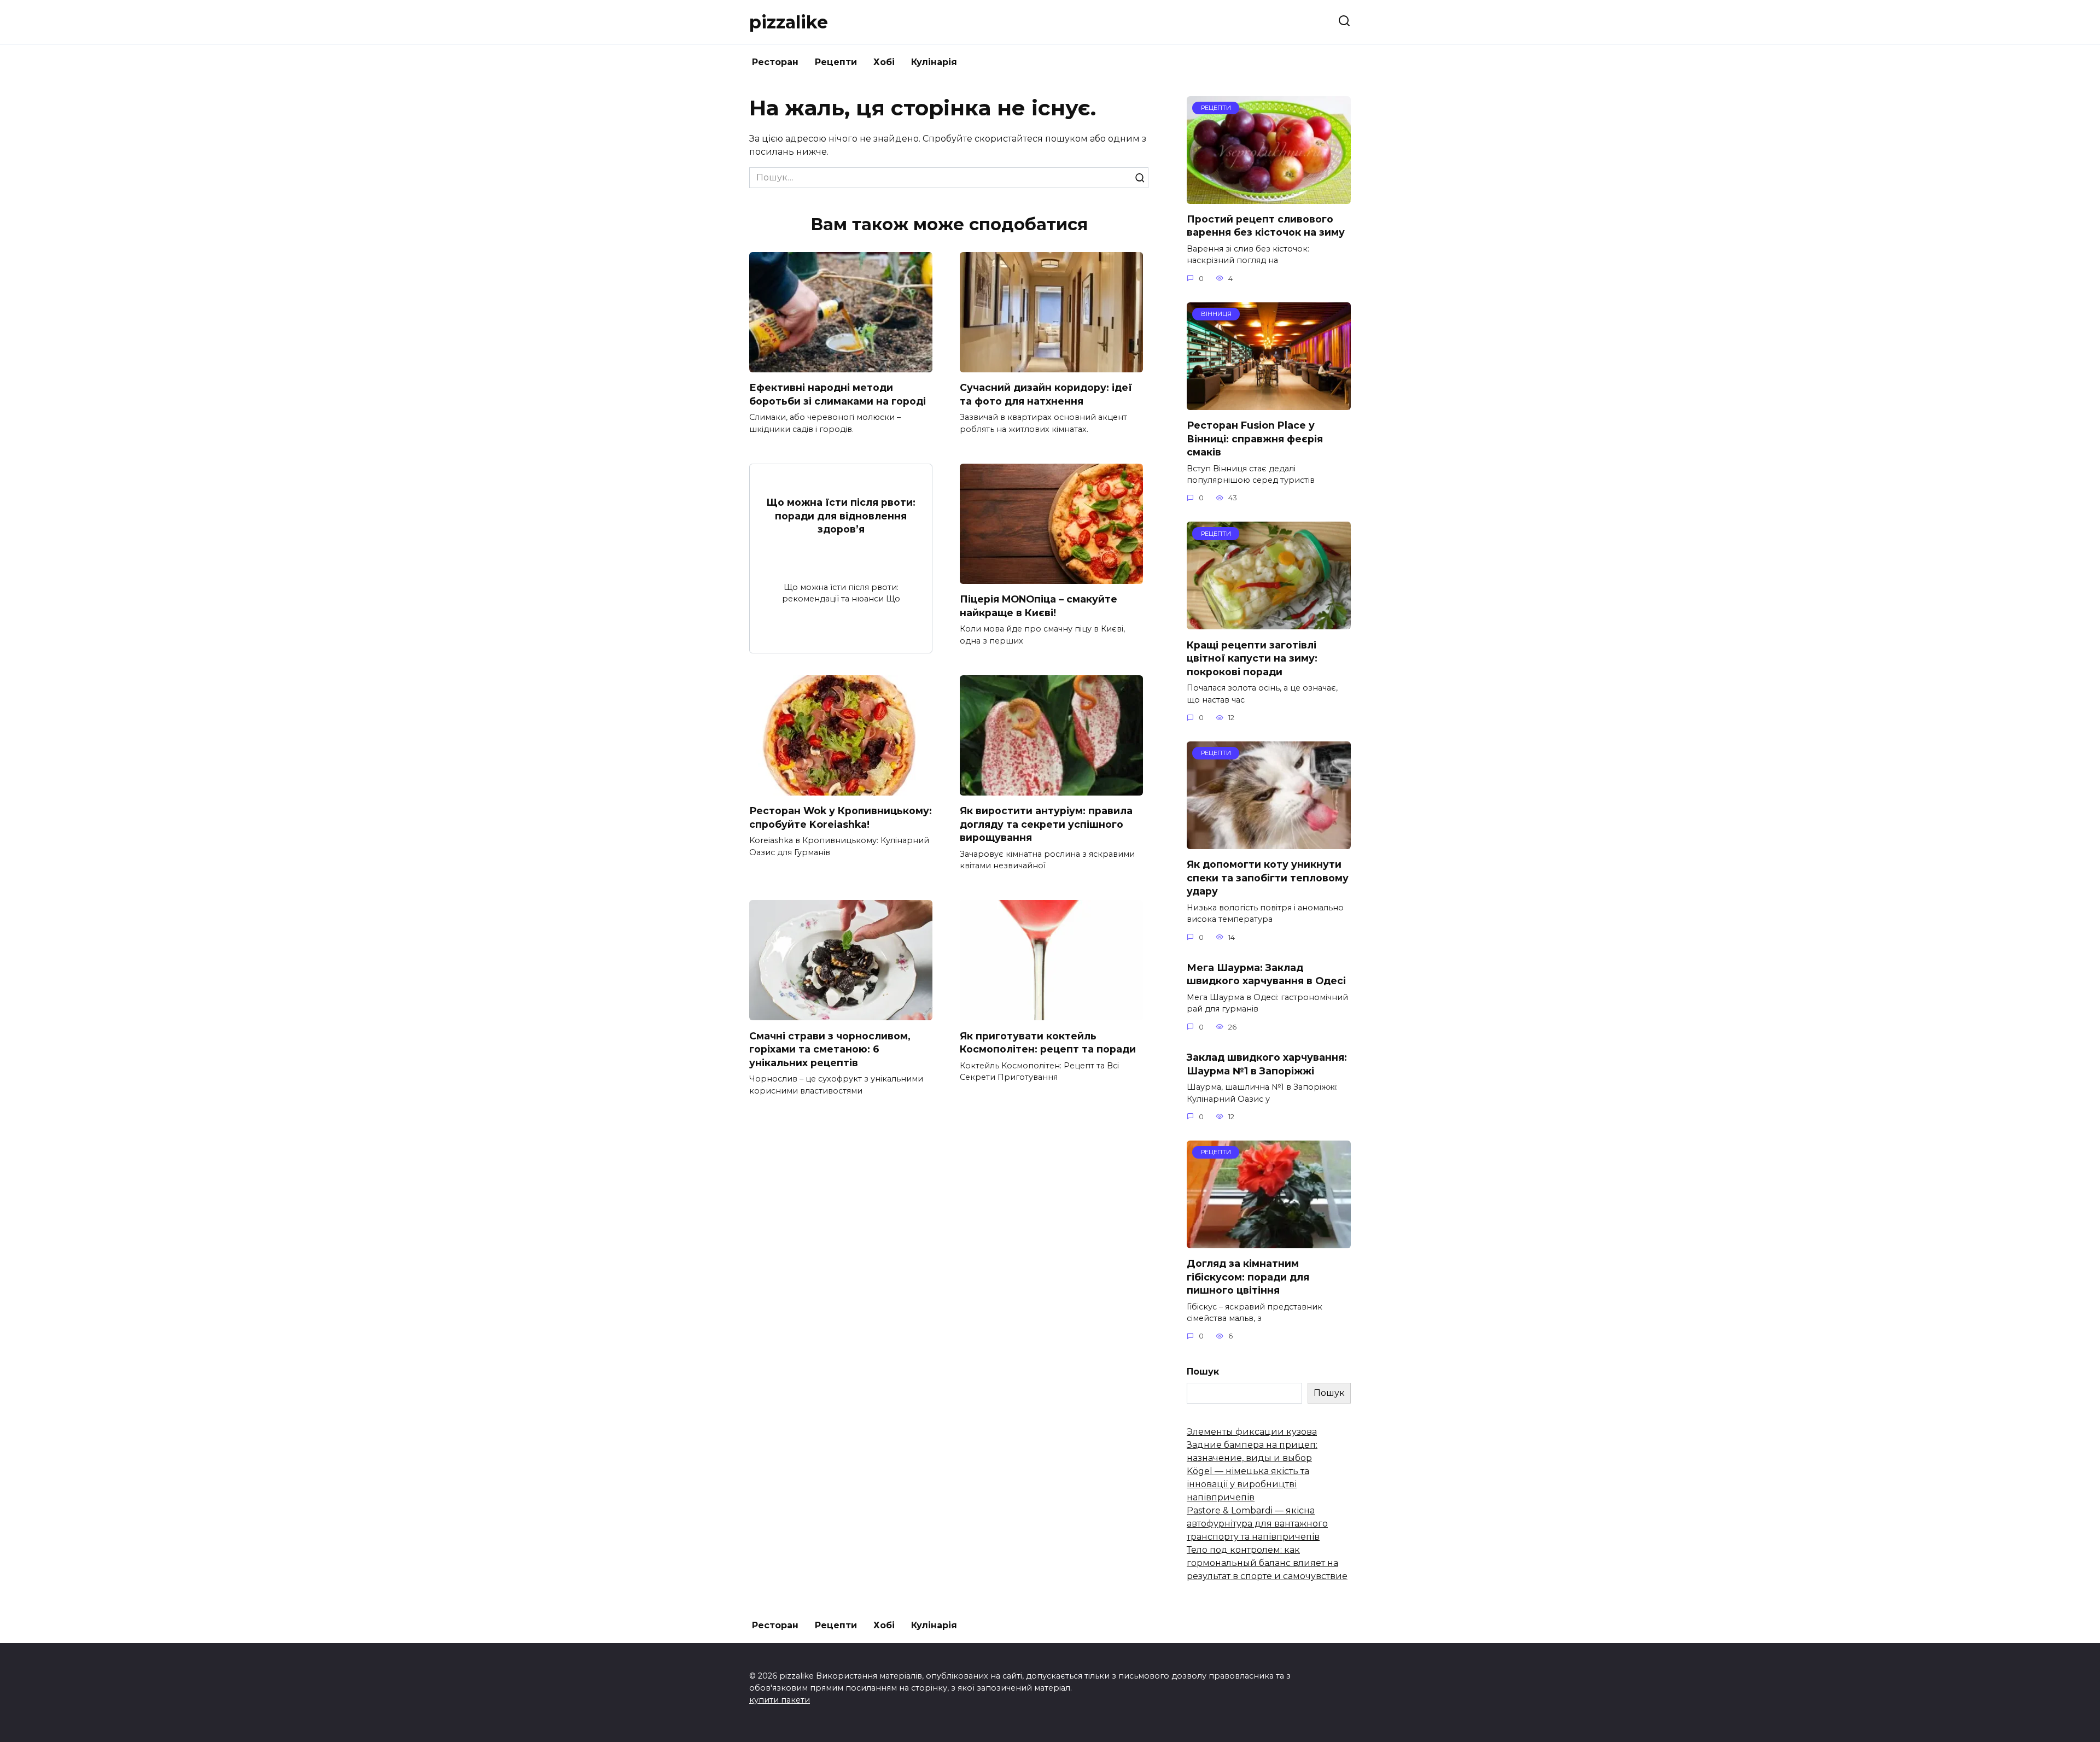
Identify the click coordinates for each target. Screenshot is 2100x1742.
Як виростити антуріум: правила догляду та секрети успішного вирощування (1046, 824)
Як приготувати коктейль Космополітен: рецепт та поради (1048, 1042)
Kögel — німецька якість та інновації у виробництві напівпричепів (1248, 1484)
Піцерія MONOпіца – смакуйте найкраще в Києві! (1039, 606)
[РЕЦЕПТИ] (1269, 197)
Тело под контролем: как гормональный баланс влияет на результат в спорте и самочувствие (1267, 1563)
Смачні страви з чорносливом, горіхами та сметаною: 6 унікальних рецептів (830, 1049)
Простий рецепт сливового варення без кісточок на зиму (1266, 226)
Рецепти (836, 62)
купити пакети (780, 1700)
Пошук (1203, 1372)
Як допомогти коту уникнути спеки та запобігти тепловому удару (1268, 878)
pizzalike (789, 22)
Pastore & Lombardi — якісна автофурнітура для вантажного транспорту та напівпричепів (1257, 1524)
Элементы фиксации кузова (1252, 1432)
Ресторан (775, 62)
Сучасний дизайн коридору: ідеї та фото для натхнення (1046, 394)
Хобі (884, 62)
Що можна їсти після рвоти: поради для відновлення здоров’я (841, 516)
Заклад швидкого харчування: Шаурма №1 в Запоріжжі (1267, 1064)
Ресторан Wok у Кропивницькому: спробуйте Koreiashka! (841, 817)
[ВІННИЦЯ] (1269, 403)
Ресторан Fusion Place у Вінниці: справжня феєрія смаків (1255, 439)
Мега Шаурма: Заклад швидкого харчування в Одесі (1266, 974)
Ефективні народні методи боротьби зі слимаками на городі (838, 394)
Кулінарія (934, 62)
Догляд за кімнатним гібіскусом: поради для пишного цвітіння (1248, 1277)
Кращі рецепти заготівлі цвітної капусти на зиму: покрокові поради (1252, 658)
